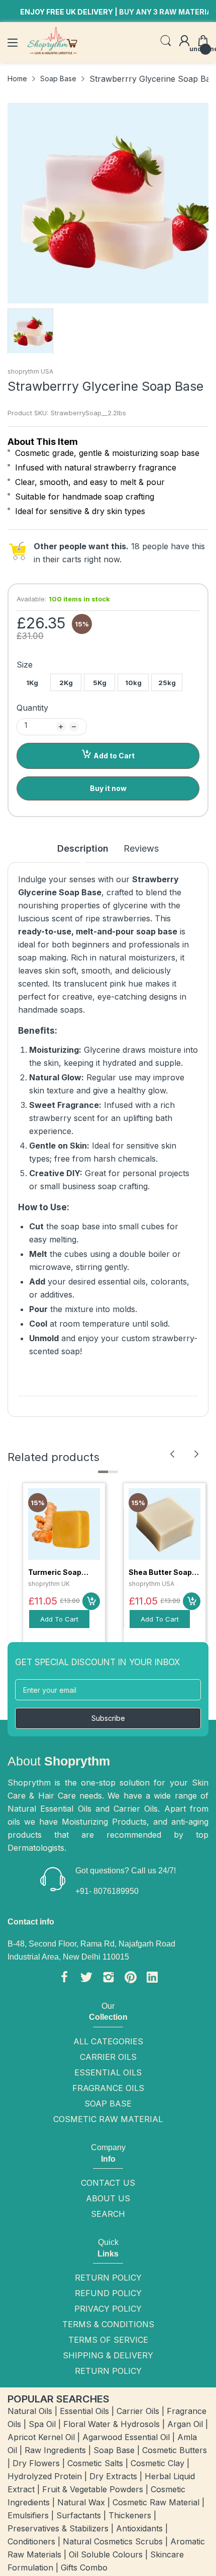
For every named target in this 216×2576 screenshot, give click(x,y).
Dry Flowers (36, 2463)
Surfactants (79, 2515)
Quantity (32, 708)
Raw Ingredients (55, 2450)
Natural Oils (30, 2411)
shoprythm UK (49, 1584)
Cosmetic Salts (95, 2463)
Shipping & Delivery (108, 2355)
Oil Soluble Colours (106, 2554)
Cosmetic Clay (157, 2463)
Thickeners (130, 2515)
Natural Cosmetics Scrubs (113, 2541)
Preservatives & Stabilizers (58, 2528)
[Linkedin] (152, 1979)
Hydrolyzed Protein (45, 2476)
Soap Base (108, 2104)
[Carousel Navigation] (184, 1454)
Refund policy (108, 2293)
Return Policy (108, 2278)
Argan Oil (185, 2424)
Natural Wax (81, 2502)
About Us (108, 2198)
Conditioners (31, 2541)
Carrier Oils (108, 2057)
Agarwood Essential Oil (126, 2437)
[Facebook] (64, 1979)
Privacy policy (108, 2309)
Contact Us (108, 2183)
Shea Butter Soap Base (160, 1573)
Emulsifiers (28, 2515)
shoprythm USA (30, 371)
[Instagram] (109, 1979)
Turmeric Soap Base (55, 1573)
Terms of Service (108, 2340)
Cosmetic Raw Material (108, 2119)
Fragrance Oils (108, 2088)
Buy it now (108, 788)
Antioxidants (139, 2528)
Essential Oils (108, 2072)
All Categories (108, 2041)
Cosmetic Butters (175, 2450)
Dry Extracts (113, 2476)
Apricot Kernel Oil (41, 2437)
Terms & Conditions (108, 2324)
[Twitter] (86, 1979)
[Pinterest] (131, 1979)
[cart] (91, 1601)
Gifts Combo (84, 2567)
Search (108, 2214)
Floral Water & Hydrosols (112, 2424)
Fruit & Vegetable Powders (93, 2489)
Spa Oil (42, 2424)
